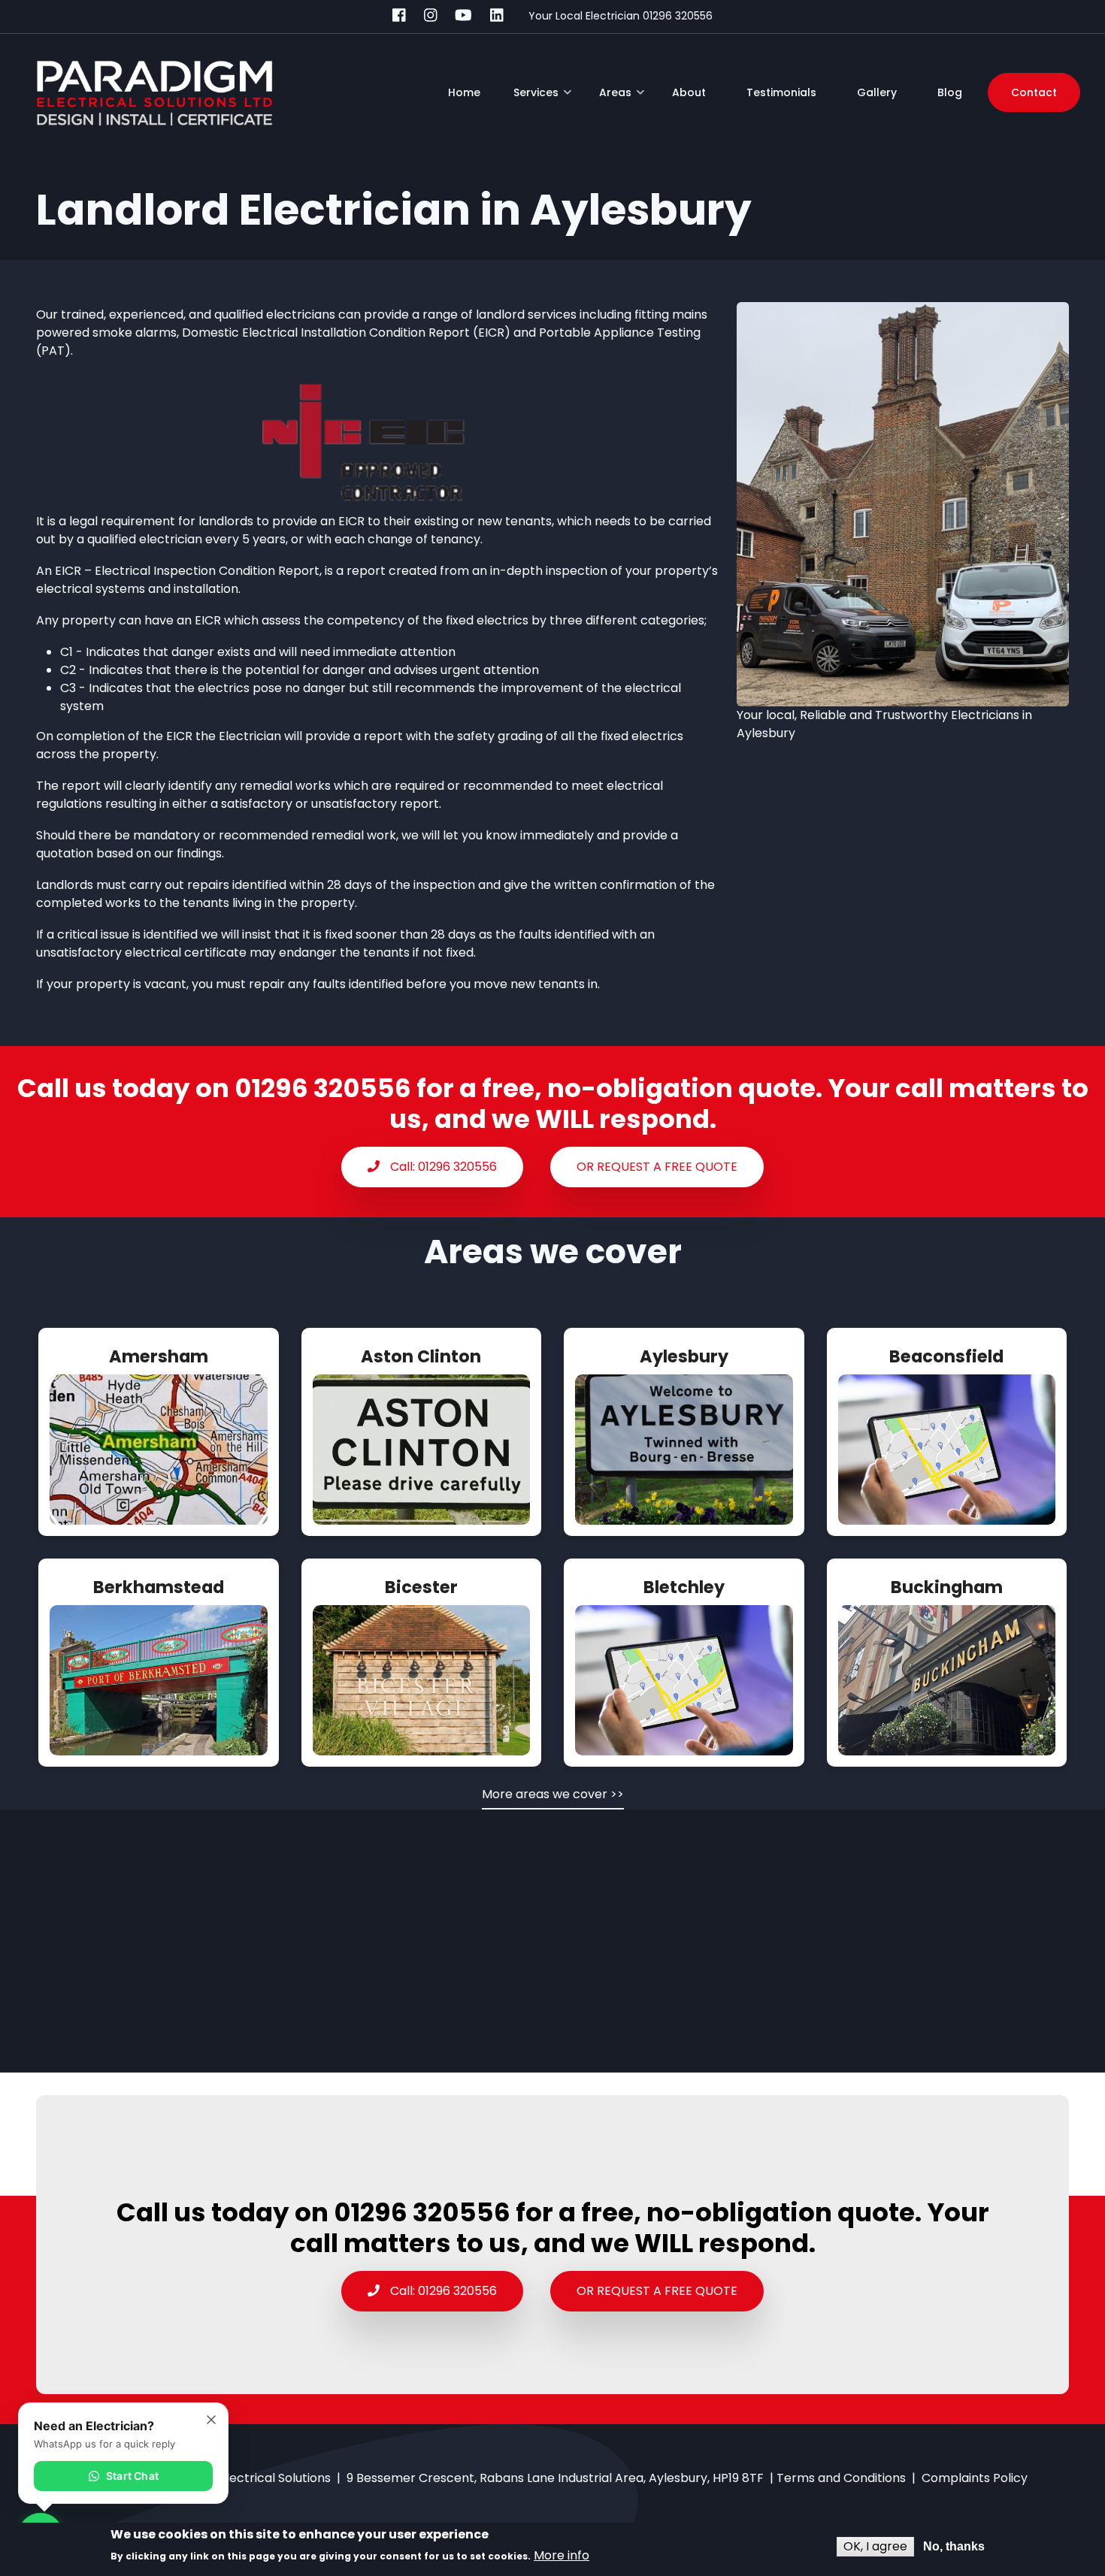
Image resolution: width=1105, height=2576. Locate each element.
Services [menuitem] (542, 98)
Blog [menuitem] (950, 92)
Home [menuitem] (464, 92)
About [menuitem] (689, 92)
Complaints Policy (975, 2478)
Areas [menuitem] (622, 98)
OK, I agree (875, 2546)
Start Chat (132, 2476)
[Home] (154, 92)
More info (562, 2555)
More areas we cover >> (553, 1794)
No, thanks (954, 2546)
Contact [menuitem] (1034, 92)
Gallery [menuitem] (877, 92)
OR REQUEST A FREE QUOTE (657, 1167)
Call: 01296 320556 (442, 1167)
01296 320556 (678, 16)
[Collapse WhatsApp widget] (211, 2420)
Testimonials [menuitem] (781, 92)
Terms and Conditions (841, 2478)
